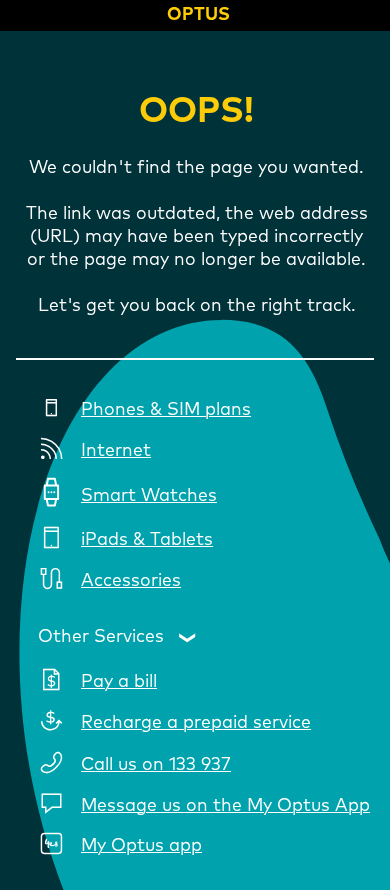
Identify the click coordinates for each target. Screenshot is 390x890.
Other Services (101, 637)
